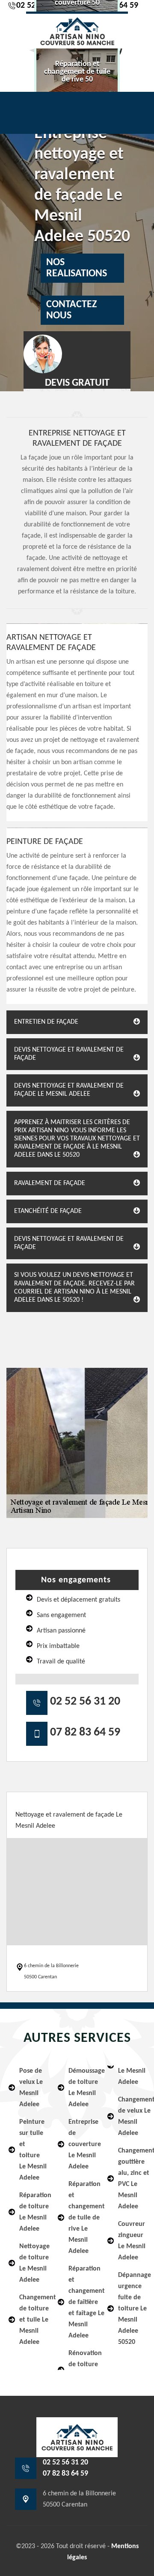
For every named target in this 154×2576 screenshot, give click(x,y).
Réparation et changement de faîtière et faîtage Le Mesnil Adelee (82, 2302)
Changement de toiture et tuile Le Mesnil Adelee (33, 2320)
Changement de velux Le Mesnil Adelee (132, 2116)
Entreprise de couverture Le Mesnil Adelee (82, 2144)
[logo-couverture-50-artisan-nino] (77, 30)
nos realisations (77, 268)
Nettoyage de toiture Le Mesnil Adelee (33, 2263)
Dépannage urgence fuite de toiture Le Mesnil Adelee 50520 (132, 2309)
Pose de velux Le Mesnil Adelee (31, 2088)
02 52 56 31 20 (85, 1702)
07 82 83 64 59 (85, 1732)
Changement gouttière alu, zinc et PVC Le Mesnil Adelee (132, 2179)
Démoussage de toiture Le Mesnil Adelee (82, 2088)
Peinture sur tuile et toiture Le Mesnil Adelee (33, 2150)
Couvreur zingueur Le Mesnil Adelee (132, 2241)
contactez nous (71, 310)
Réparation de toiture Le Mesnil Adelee (33, 2212)
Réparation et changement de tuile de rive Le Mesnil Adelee (82, 2218)
